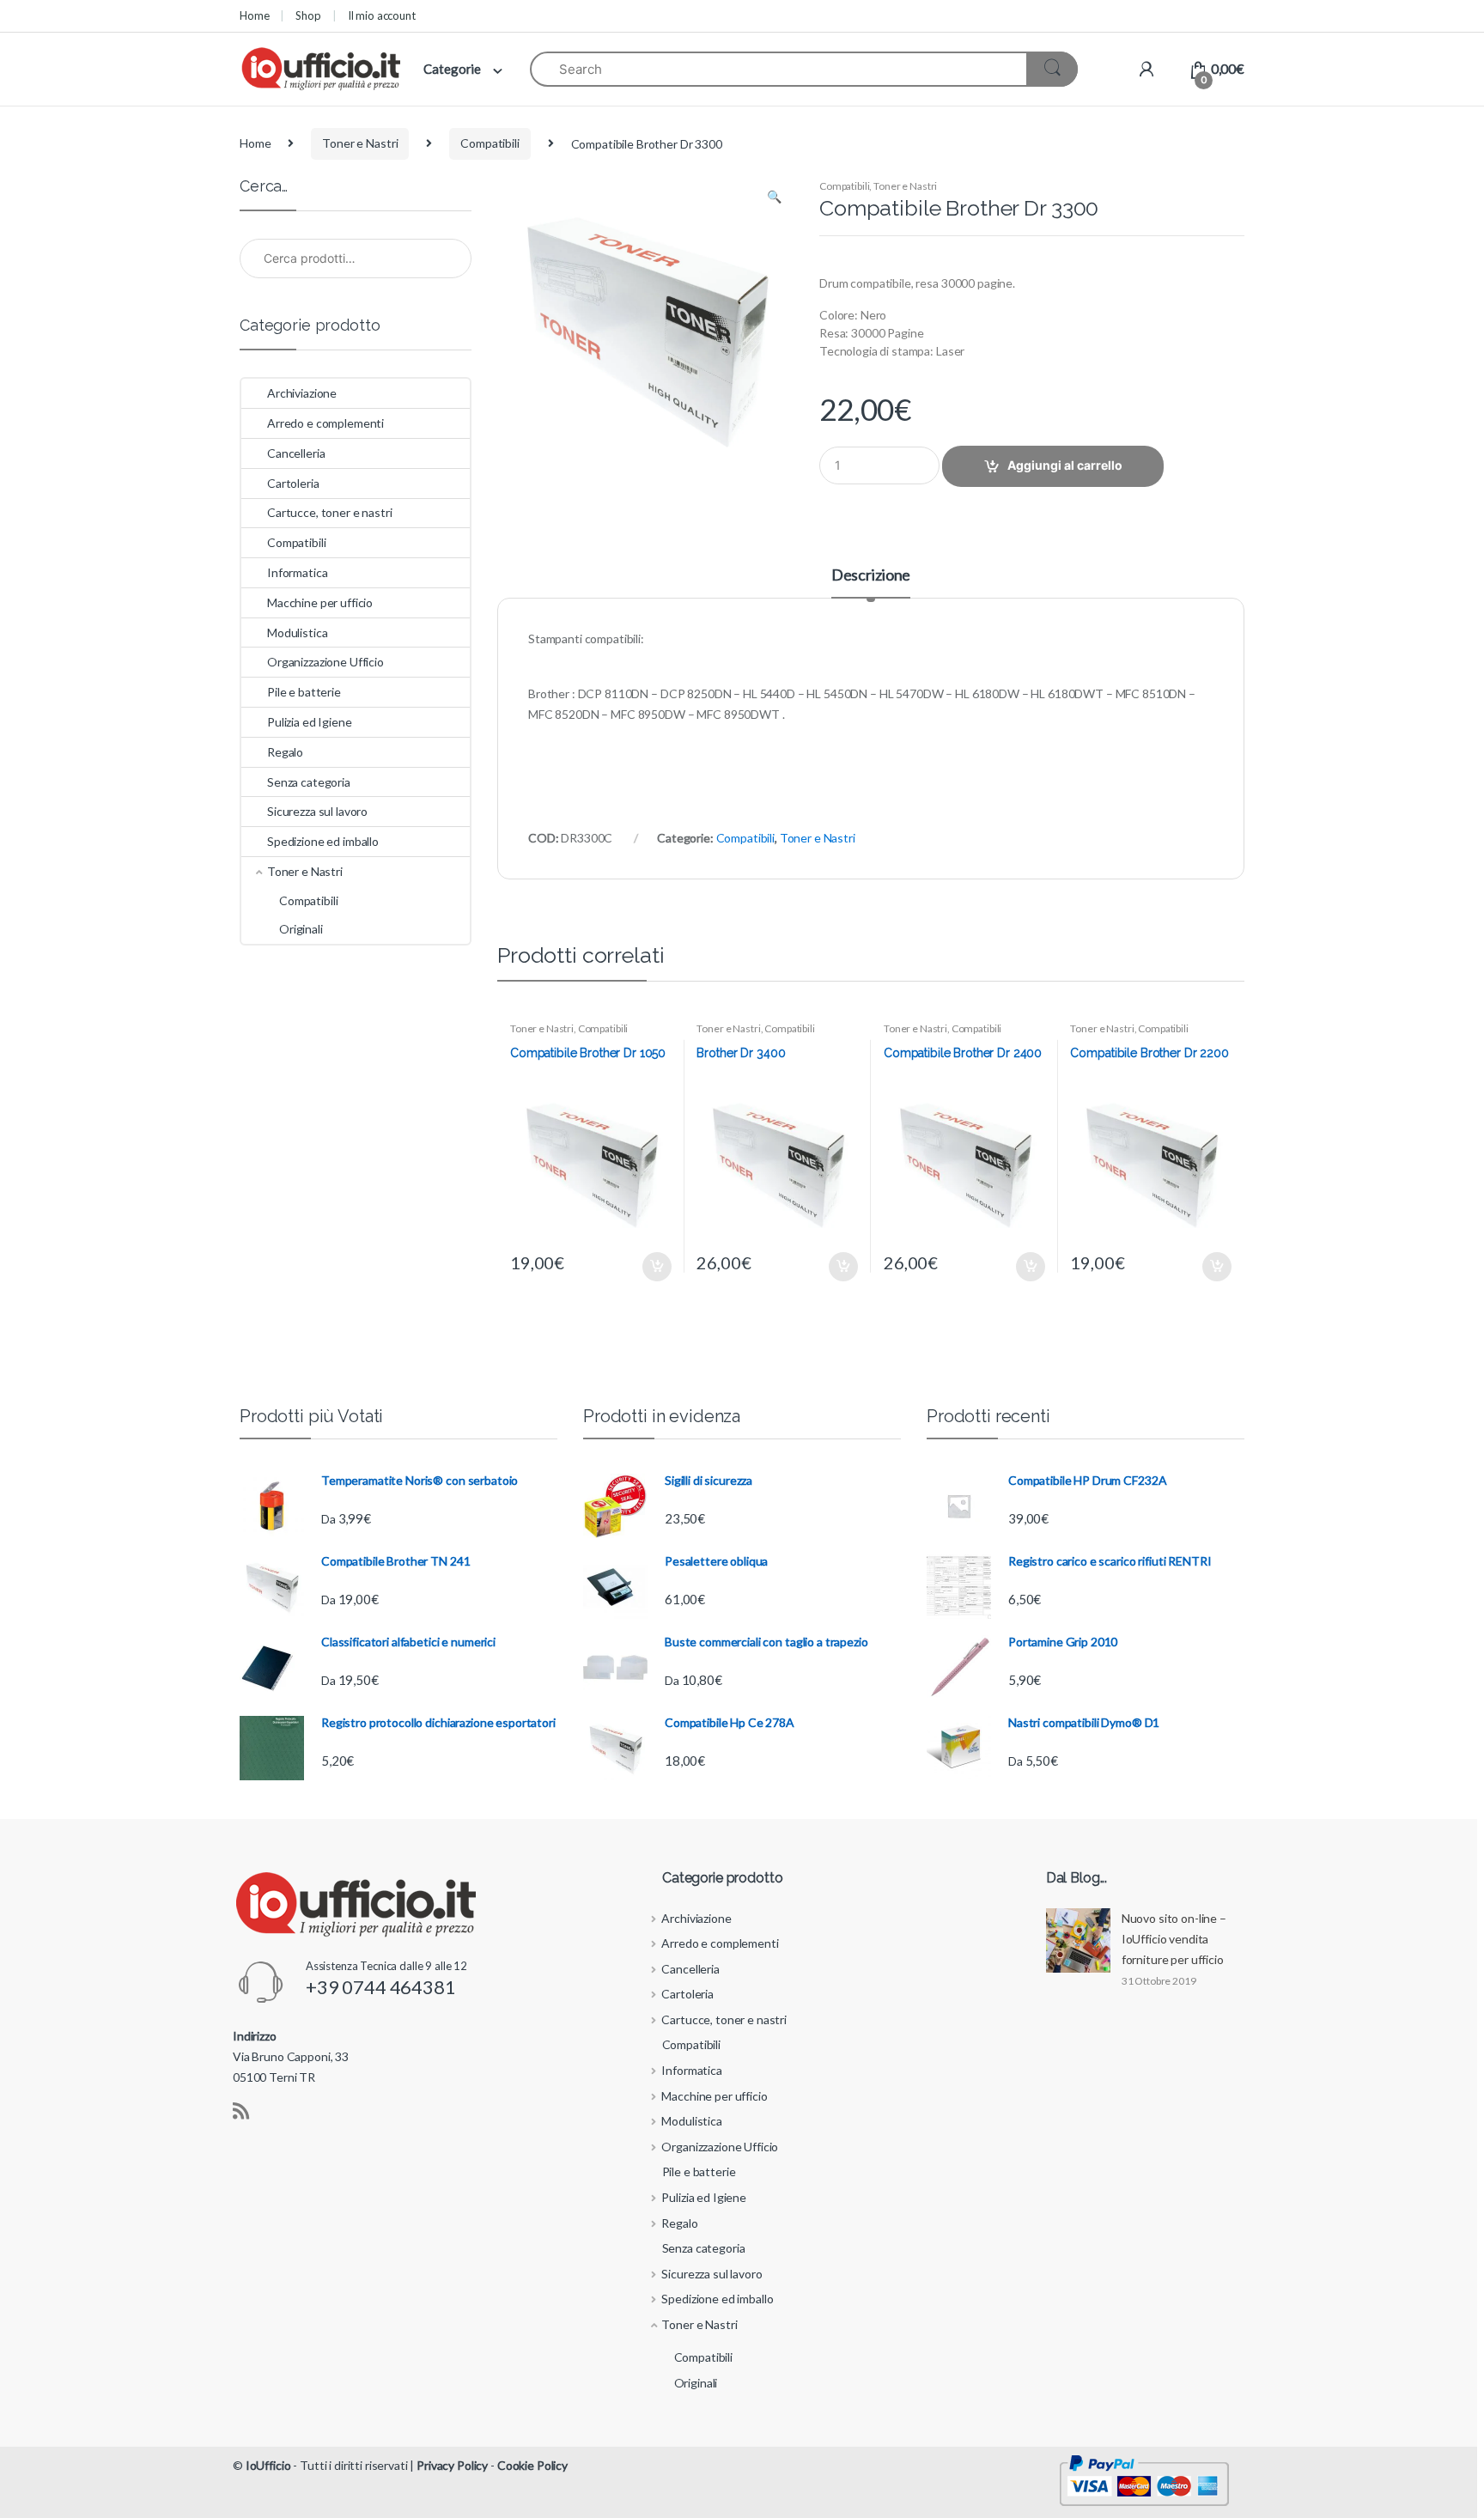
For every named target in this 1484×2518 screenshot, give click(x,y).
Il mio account (382, 15)
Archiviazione (302, 393)
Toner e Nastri (360, 143)
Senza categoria (309, 782)
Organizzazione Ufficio (325, 662)
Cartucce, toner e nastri (330, 512)
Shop (308, 15)
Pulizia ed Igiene (310, 722)
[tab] (871, 582)
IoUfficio (268, 2465)
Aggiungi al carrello (1065, 465)
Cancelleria (296, 453)
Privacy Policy (452, 2465)
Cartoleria (293, 483)
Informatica (297, 572)
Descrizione (871, 575)
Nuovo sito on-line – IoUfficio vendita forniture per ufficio (1174, 1939)
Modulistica (297, 633)
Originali (301, 929)
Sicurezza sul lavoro (317, 811)
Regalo (285, 752)
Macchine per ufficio (320, 602)
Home (254, 15)
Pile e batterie (304, 692)
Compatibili (490, 143)
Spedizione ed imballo (323, 841)
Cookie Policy (532, 2465)
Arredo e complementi (325, 423)
